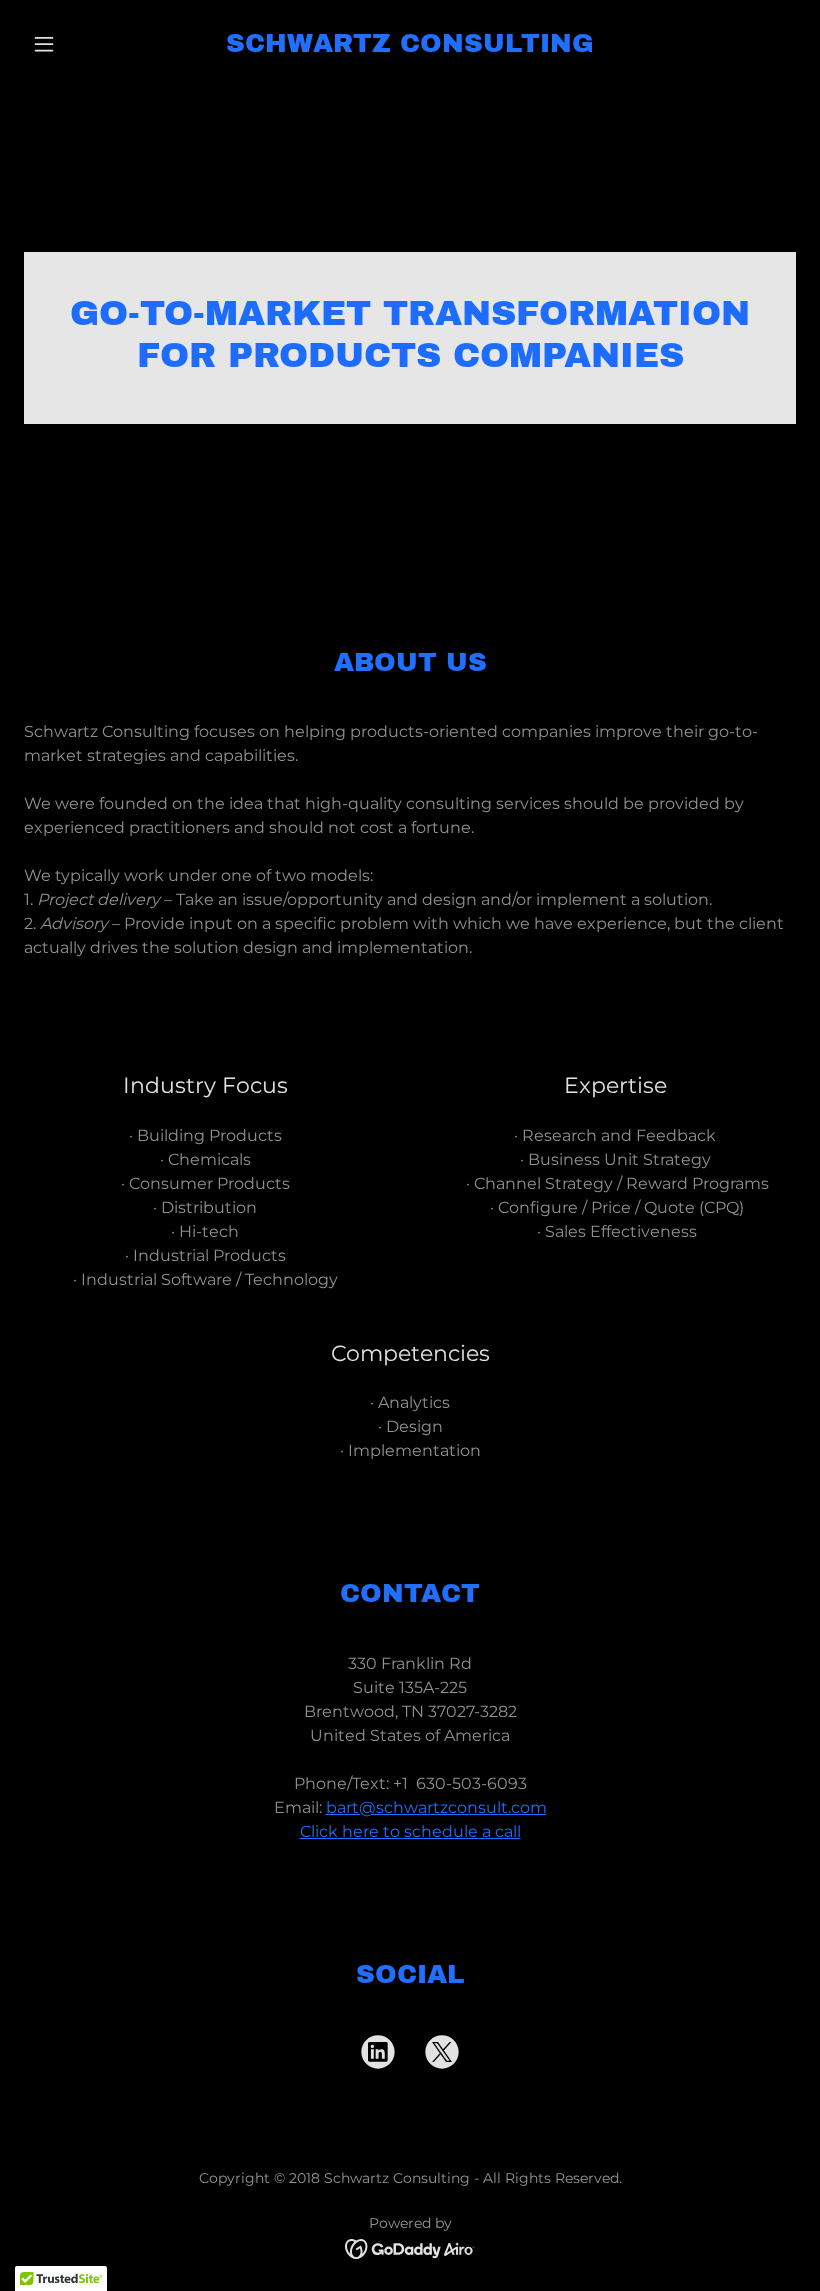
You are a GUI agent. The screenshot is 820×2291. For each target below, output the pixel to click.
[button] (82, 44)
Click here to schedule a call (410, 1831)
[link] (410, 46)
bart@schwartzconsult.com (436, 1807)
